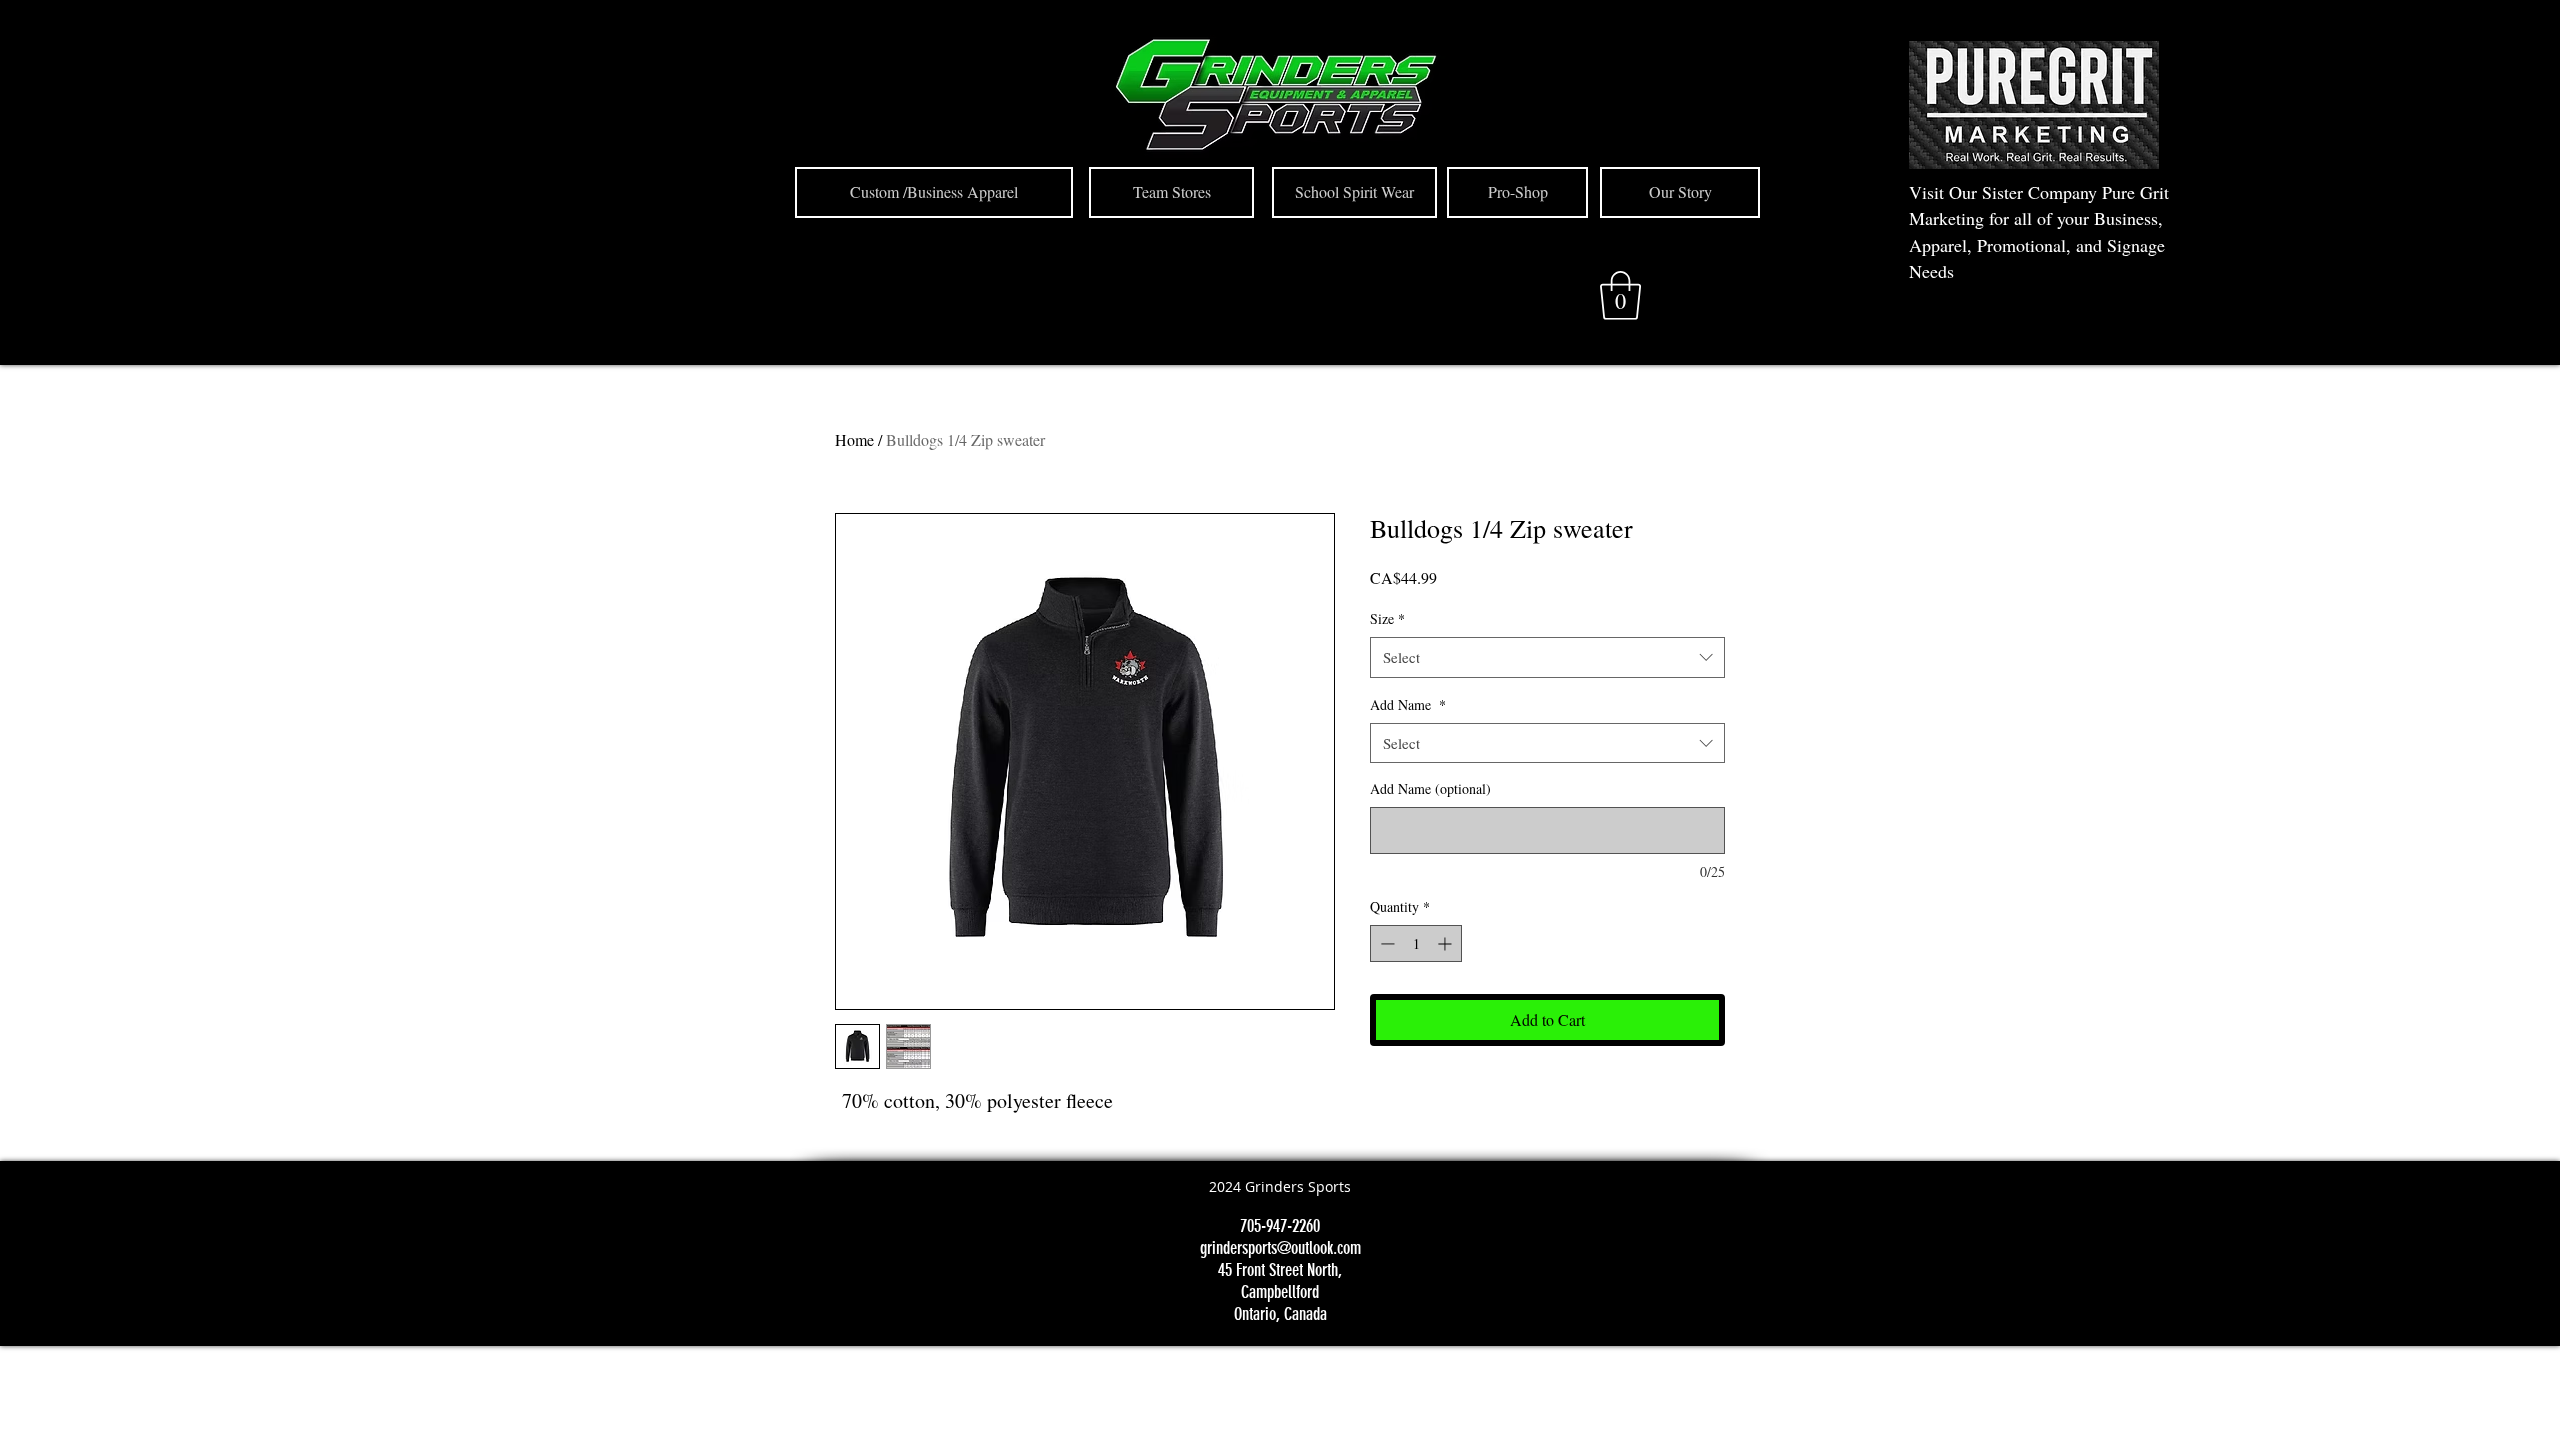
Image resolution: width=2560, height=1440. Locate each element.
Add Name (1408, 704)
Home (854, 439)
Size (1387, 618)
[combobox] (1547, 657)
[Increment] (1446, 943)
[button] (1620, 295)
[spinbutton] (1416, 943)
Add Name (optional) (1430, 788)
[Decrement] (1385, 943)
